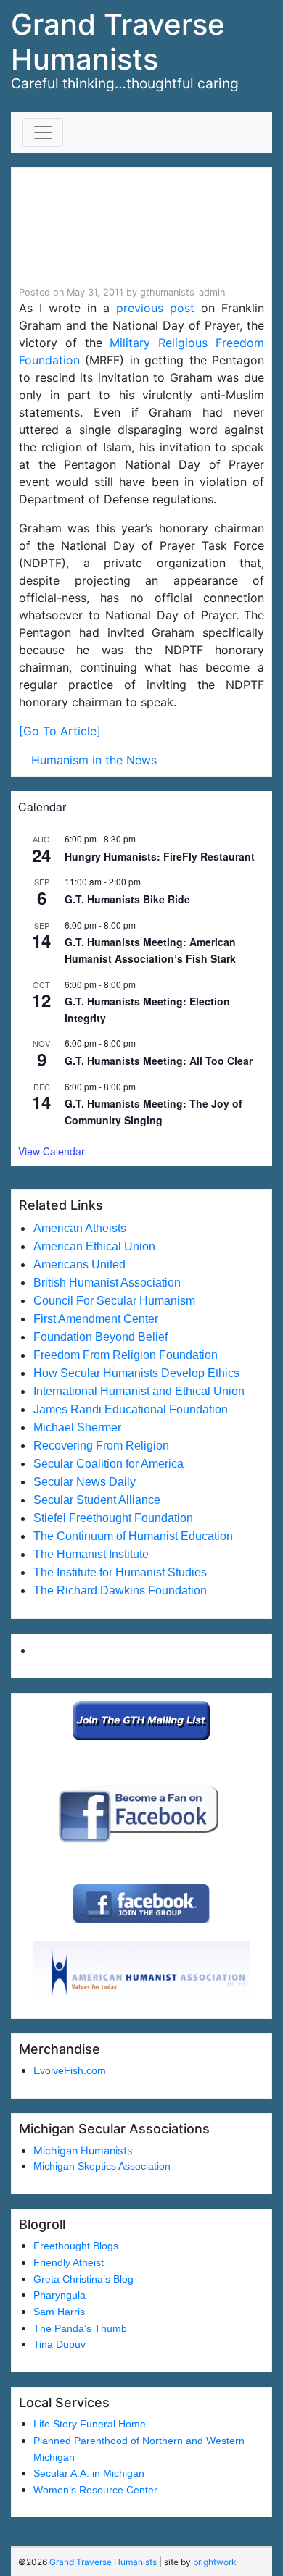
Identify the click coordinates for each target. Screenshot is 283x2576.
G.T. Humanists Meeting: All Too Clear (159, 1061)
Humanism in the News (94, 760)
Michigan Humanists (83, 2150)
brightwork (215, 2562)
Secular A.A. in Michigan (89, 2473)
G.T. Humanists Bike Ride (127, 899)
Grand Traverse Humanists (118, 42)
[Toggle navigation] (43, 133)
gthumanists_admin (182, 292)
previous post (155, 308)
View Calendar (52, 1151)
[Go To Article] (60, 731)
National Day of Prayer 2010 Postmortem (126, 227)
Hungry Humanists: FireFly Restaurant (160, 856)
